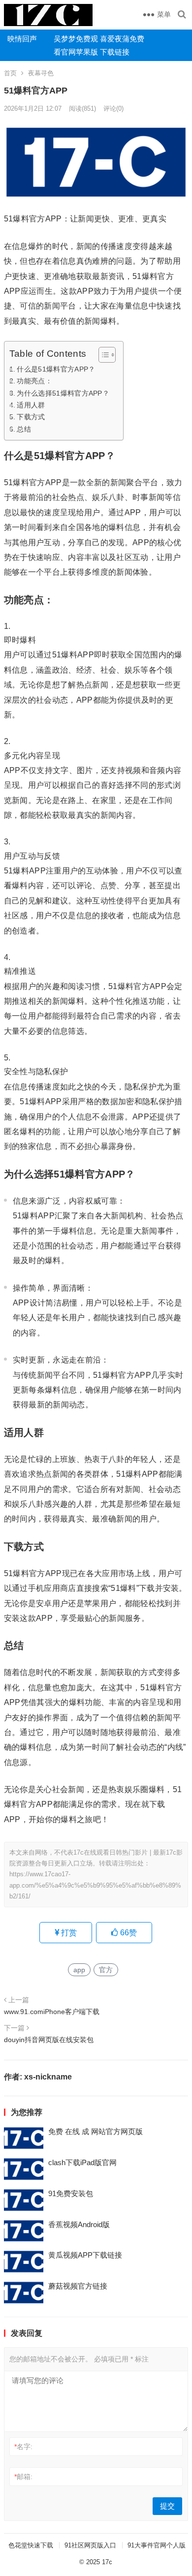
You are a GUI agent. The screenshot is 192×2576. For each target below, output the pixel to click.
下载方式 (31, 417)
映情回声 (22, 39)
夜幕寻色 (41, 73)
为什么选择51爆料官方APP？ (63, 393)
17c (107, 2562)
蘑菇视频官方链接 (78, 2286)
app (79, 1970)
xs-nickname (48, 2077)
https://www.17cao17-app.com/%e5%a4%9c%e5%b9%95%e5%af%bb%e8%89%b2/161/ (95, 1885)
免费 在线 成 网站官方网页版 (96, 2131)
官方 (106, 1970)
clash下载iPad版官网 (82, 2162)
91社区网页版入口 (90, 2545)
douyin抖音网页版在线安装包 (49, 2040)
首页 (10, 73)
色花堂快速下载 (31, 2545)
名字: (23, 2447)
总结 (24, 429)
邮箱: (23, 2477)
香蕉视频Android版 (79, 2224)
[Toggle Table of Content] (102, 355)
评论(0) (113, 109)
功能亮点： (34, 381)
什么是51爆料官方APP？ (56, 369)
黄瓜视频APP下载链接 (85, 2255)
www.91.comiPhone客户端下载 (52, 2012)
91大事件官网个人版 (157, 2545)
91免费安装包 (71, 2193)
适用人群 (31, 405)
